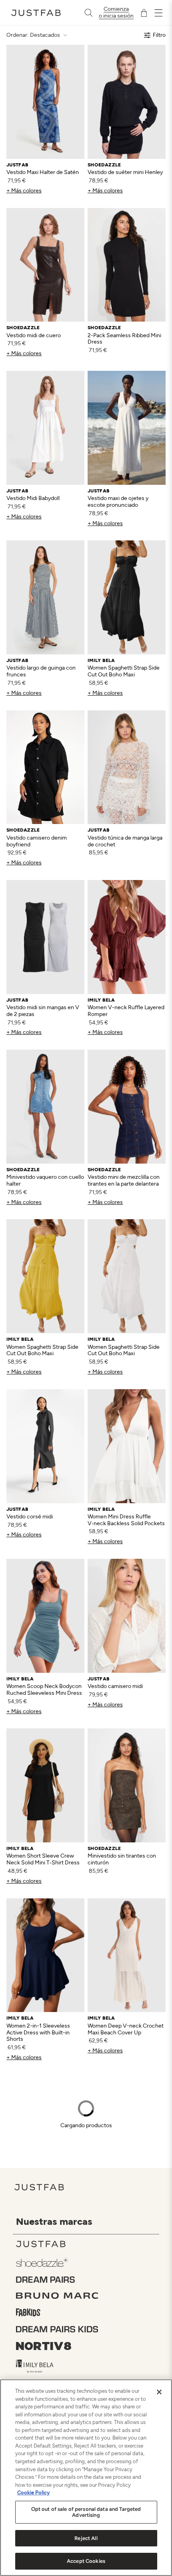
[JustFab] (88, 2244)
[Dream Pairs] (88, 2280)
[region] (86, 2478)
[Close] (159, 2392)
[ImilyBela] (88, 2366)
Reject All (86, 2538)
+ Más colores (24, 191)
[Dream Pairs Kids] (88, 2329)
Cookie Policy (33, 2493)
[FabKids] (88, 2312)
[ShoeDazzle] (88, 2262)
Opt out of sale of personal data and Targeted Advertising (86, 2512)
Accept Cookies (86, 2561)
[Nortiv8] (88, 2346)
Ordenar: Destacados (33, 35)
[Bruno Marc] (88, 2296)
